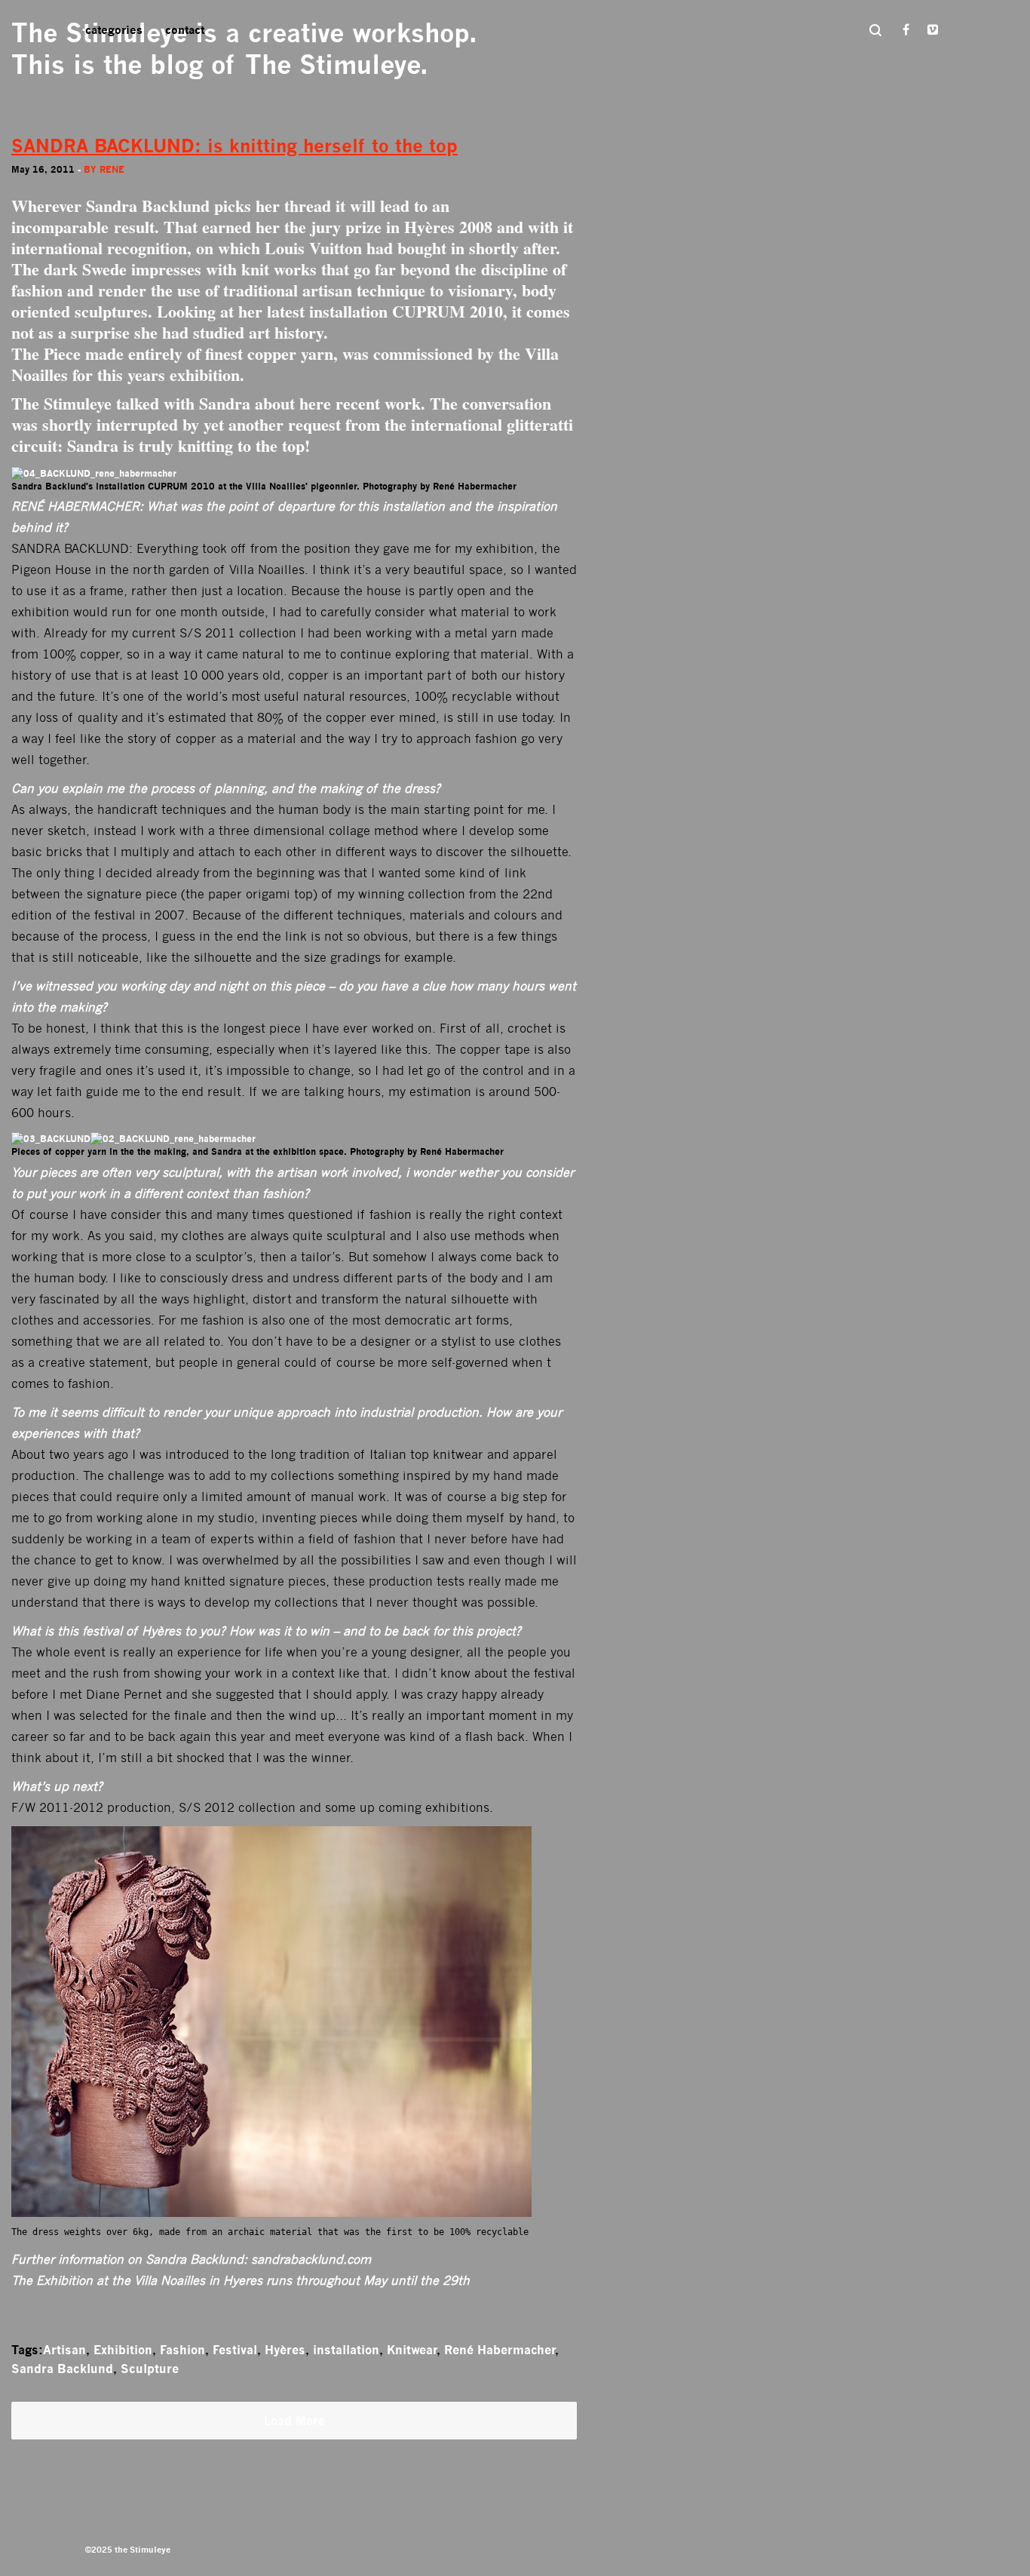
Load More (294, 2421)
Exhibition (123, 2350)
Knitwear (412, 2350)
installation (346, 2350)
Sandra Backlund (62, 2369)
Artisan (64, 2350)
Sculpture (150, 2369)
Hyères (285, 2350)
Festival (235, 2350)
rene (112, 169)
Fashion (182, 2350)
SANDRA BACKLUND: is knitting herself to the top (235, 146)
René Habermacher (500, 2350)
